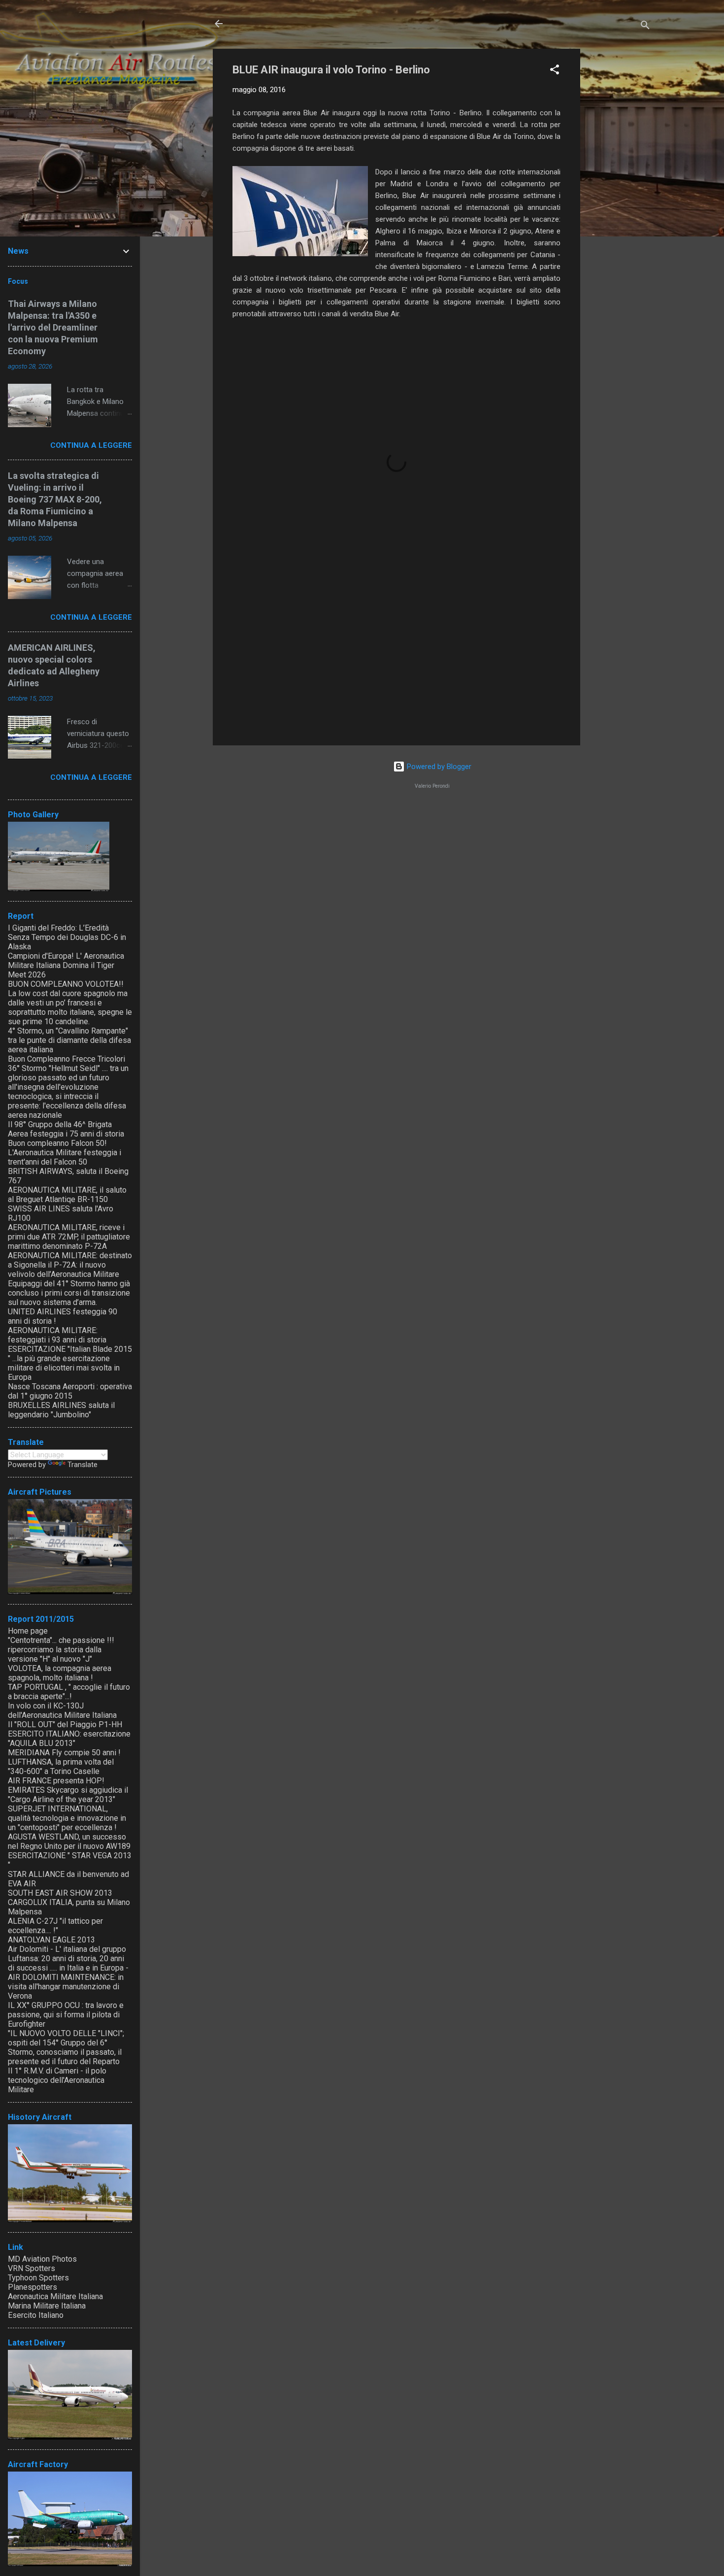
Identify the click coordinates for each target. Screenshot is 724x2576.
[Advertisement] (620, 197)
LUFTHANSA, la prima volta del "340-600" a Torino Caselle (61, 1767)
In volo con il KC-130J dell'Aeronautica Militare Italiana (62, 1710)
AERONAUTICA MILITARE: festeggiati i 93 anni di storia (57, 1335)
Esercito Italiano (36, 2315)
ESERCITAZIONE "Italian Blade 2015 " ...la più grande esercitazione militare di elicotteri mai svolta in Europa (70, 1363)
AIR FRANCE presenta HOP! (56, 1781)
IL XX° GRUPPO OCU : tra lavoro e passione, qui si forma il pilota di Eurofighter (66, 2015)
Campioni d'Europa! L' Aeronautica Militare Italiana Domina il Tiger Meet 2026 (66, 965)
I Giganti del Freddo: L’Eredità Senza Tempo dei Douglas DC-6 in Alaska (67, 937)
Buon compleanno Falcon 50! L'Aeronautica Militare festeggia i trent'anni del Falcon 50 (65, 1153)
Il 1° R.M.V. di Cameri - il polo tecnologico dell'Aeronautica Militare (57, 2080)
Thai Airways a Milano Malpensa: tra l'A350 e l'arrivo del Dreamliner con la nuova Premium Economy (53, 327)
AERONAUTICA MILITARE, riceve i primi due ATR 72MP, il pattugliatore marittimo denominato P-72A (69, 1237)
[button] (555, 71)
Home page (28, 1631)
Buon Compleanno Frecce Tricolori (66, 1059)
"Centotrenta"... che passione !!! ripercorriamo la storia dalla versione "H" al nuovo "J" (61, 1650)
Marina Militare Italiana (47, 2306)
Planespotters (33, 2287)
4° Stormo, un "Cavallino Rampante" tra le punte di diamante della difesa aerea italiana (69, 1040)
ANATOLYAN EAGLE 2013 (51, 1940)
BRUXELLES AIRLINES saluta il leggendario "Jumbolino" (61, 1410)
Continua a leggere (91, 445)
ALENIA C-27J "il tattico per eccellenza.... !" (55, 1926)
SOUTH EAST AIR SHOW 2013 (60, 1893)
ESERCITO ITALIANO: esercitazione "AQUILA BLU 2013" (69, 1739)
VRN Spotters (32, 2268)
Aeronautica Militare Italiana (55, 2296)
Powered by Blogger (438, 767)
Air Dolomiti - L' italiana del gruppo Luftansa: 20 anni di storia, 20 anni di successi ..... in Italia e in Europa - (68, 1958)
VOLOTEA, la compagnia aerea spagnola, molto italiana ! (60, 1673)
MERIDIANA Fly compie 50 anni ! (64, 1753)
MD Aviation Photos (42, 2259)
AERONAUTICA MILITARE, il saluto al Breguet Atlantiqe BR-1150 (67, 1195)
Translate (82, 1465)
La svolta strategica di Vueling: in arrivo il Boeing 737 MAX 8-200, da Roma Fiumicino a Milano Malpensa (55, 499)
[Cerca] (645, 27)
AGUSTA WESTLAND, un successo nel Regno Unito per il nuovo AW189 (69, 1841)
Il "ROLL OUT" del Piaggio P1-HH (65, 1724)
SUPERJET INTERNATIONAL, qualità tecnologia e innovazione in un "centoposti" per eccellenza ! (67, 1818)
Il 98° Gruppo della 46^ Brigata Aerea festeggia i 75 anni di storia (66, 1129)
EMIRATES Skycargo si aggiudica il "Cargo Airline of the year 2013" (68, 1795)
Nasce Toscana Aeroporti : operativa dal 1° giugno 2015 (70, 1391)
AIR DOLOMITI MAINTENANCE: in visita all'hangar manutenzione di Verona (66, 1987)
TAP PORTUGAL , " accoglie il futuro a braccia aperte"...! (69, 1692)
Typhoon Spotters (38, 2278)
